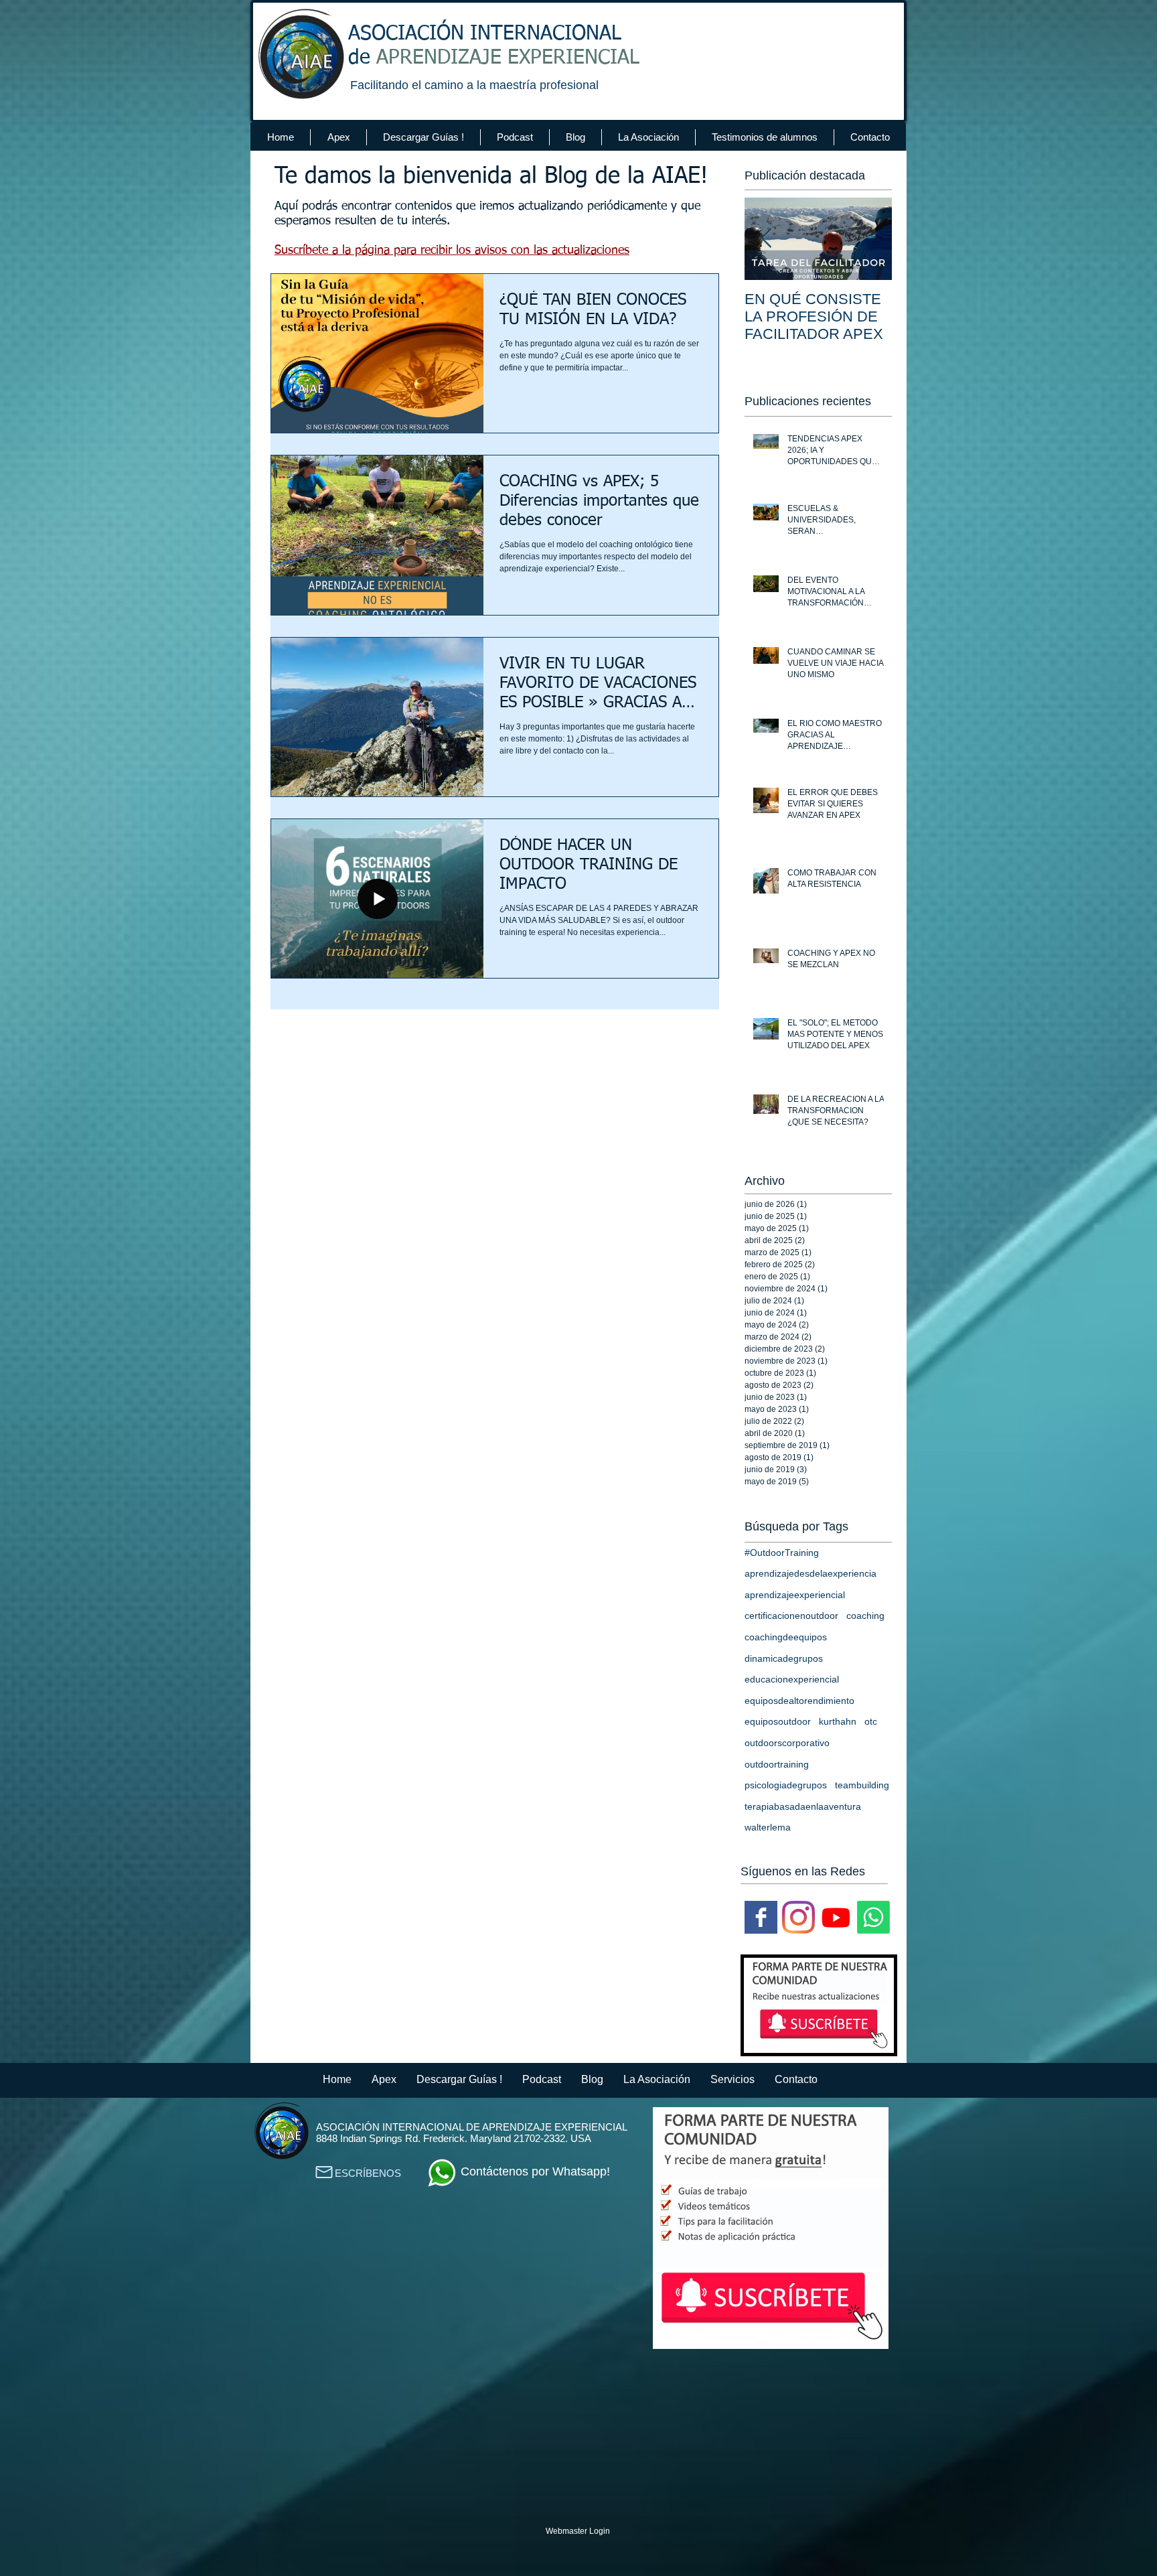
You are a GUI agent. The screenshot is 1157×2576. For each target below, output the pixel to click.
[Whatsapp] (873, 1917)
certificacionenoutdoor (791, 1616)
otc (871, 1721)
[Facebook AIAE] (761, 1917)
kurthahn (838, 1721)
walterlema (768, 1827)
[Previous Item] (766, 239)
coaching (865, 1616)
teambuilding (862, 1785)
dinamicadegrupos (784, 1658)
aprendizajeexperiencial (795, 1595)
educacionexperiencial (792, 1679)
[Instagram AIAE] (798, 1917)
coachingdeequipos (786, 1637)
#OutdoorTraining (782, 1553)
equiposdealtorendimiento (799, 1701)
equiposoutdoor (778, 1721)
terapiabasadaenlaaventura (803, 1806)
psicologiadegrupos (786, 1785)
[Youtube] (836, 1917)
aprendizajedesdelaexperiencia (811, 1573)
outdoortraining (777, 1764)
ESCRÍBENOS (368, 2173)
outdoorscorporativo (787, 1743)
